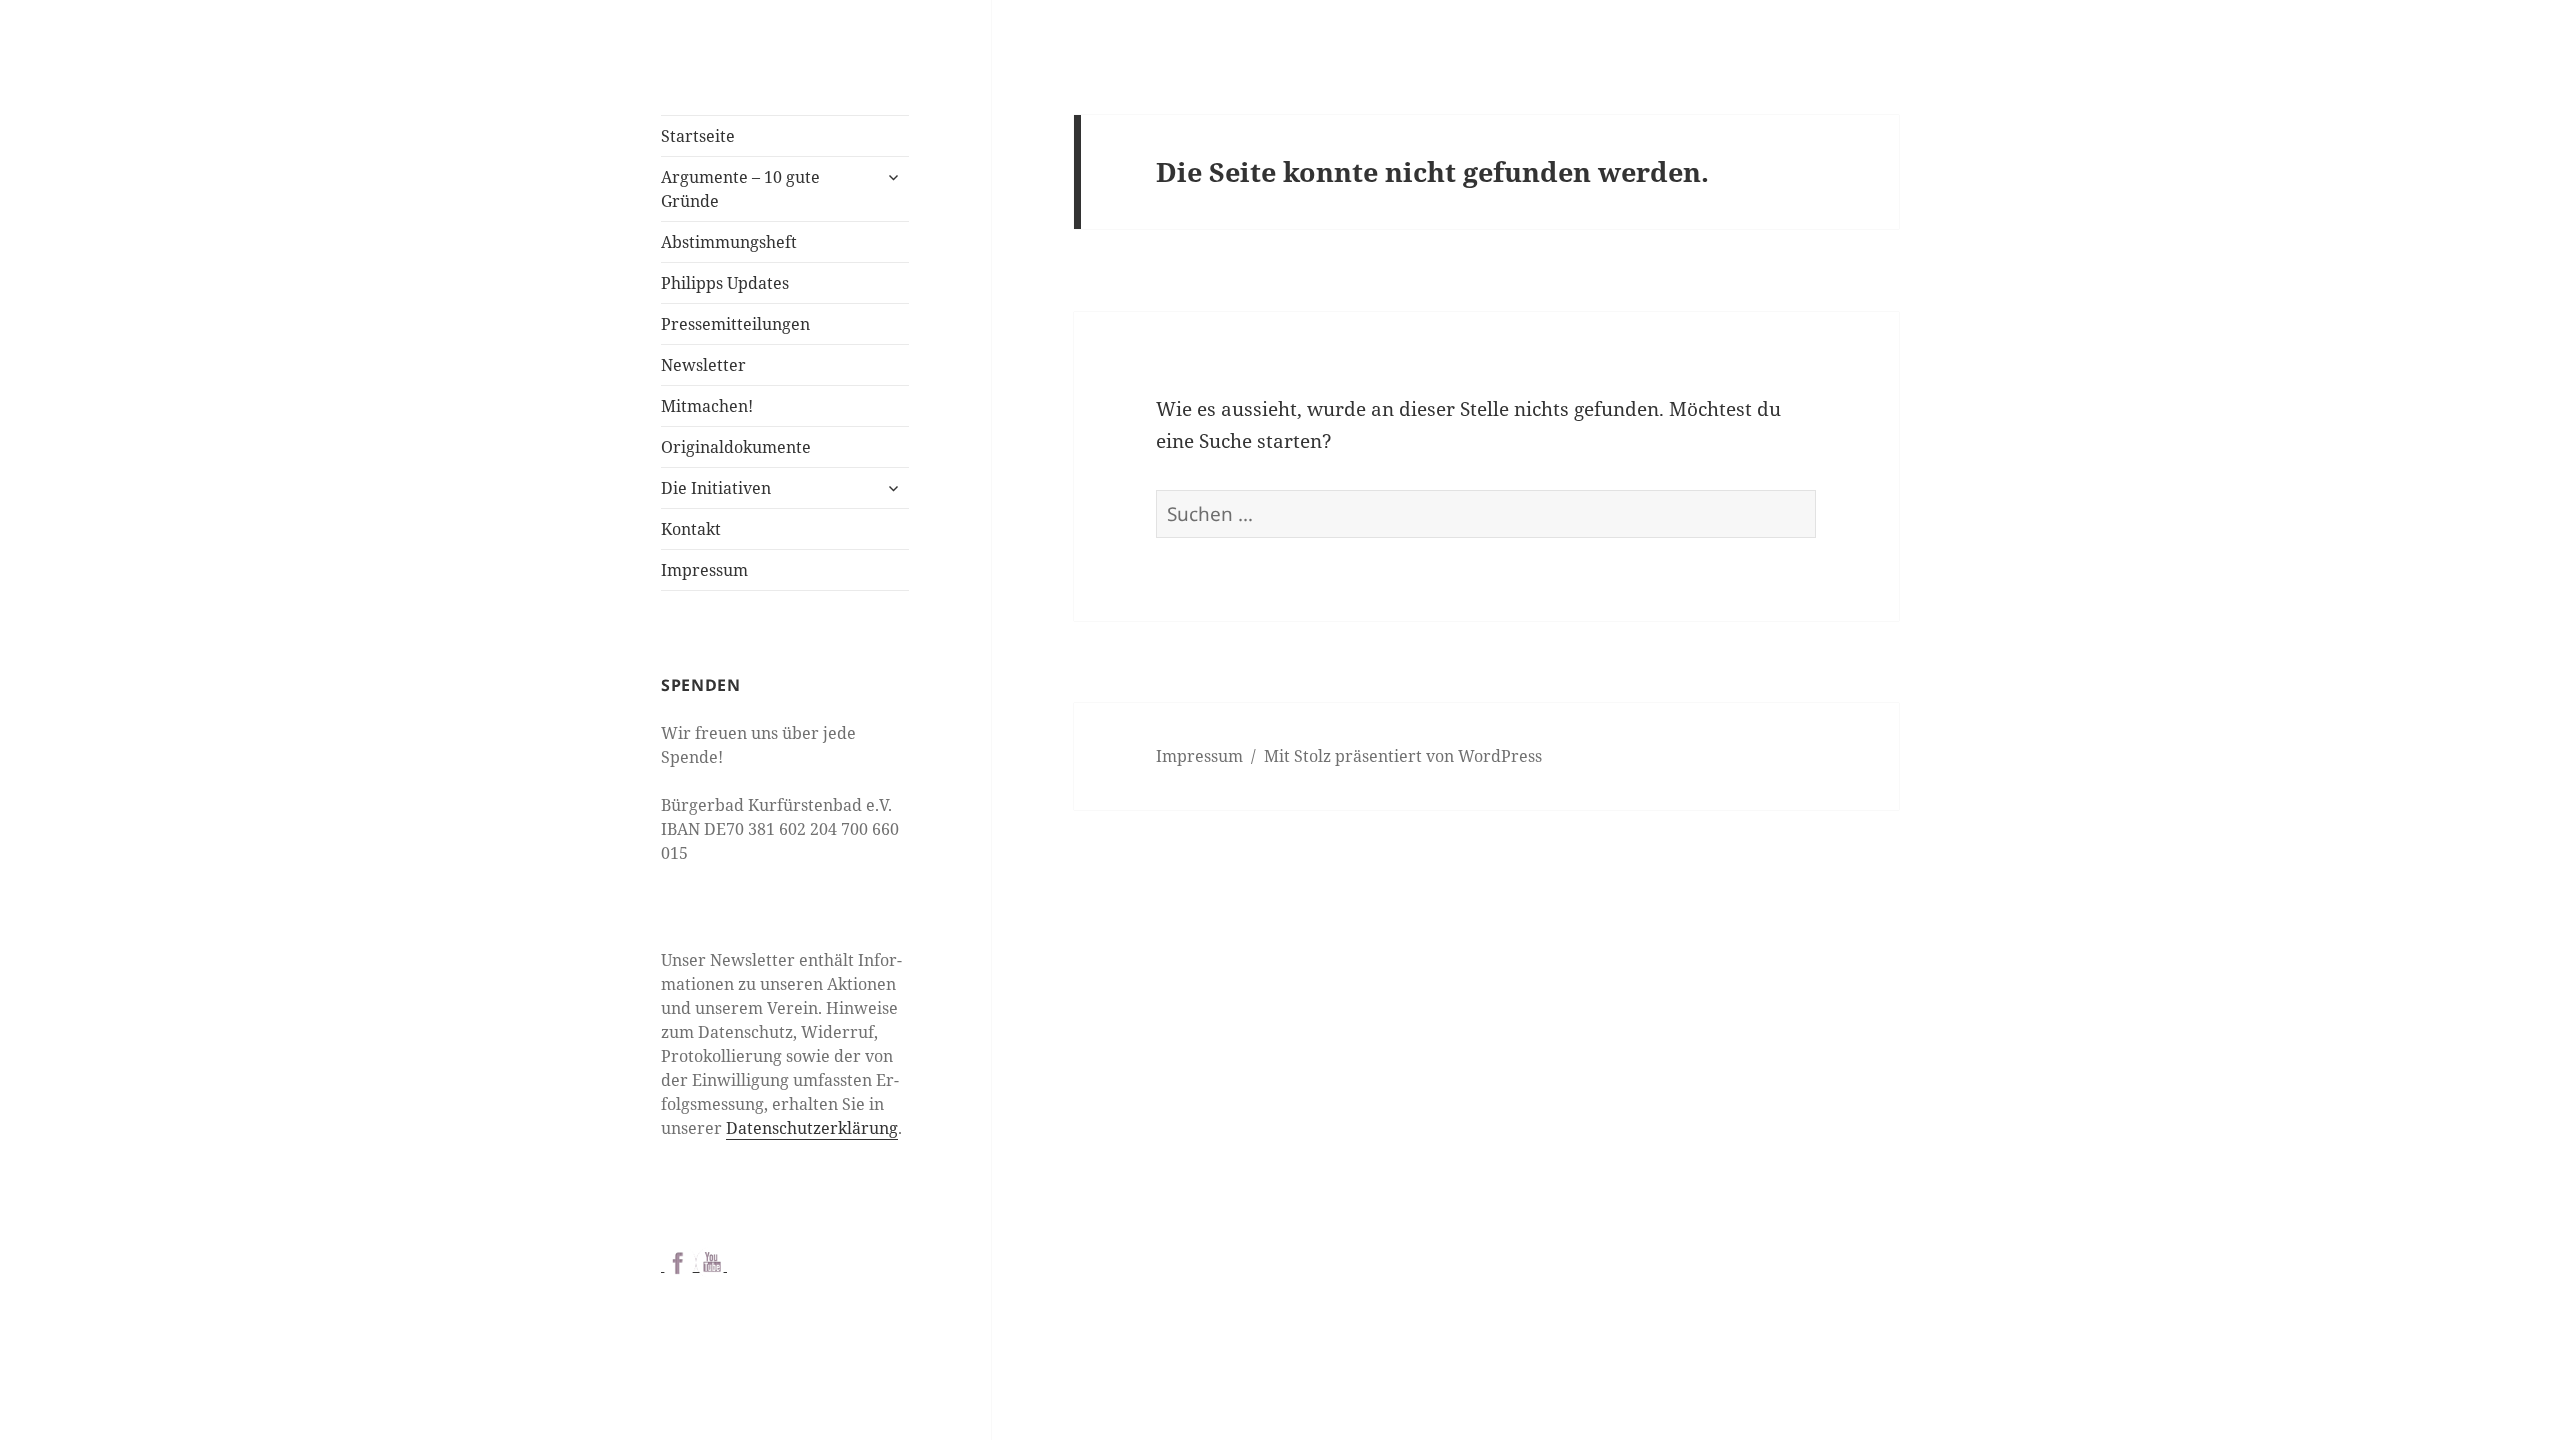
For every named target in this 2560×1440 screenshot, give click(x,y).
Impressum (704, 570)
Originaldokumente (736, 447)
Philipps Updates (725, 283)
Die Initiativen (716, 488)
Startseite (698, 136)
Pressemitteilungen (735, 324)
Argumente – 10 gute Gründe (740, 189)
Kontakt (691, 529)
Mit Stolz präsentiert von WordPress (1403, 756)
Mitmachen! (707, 406)
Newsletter (703, 365)
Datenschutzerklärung (812, 1128)
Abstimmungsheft (729, 242)
